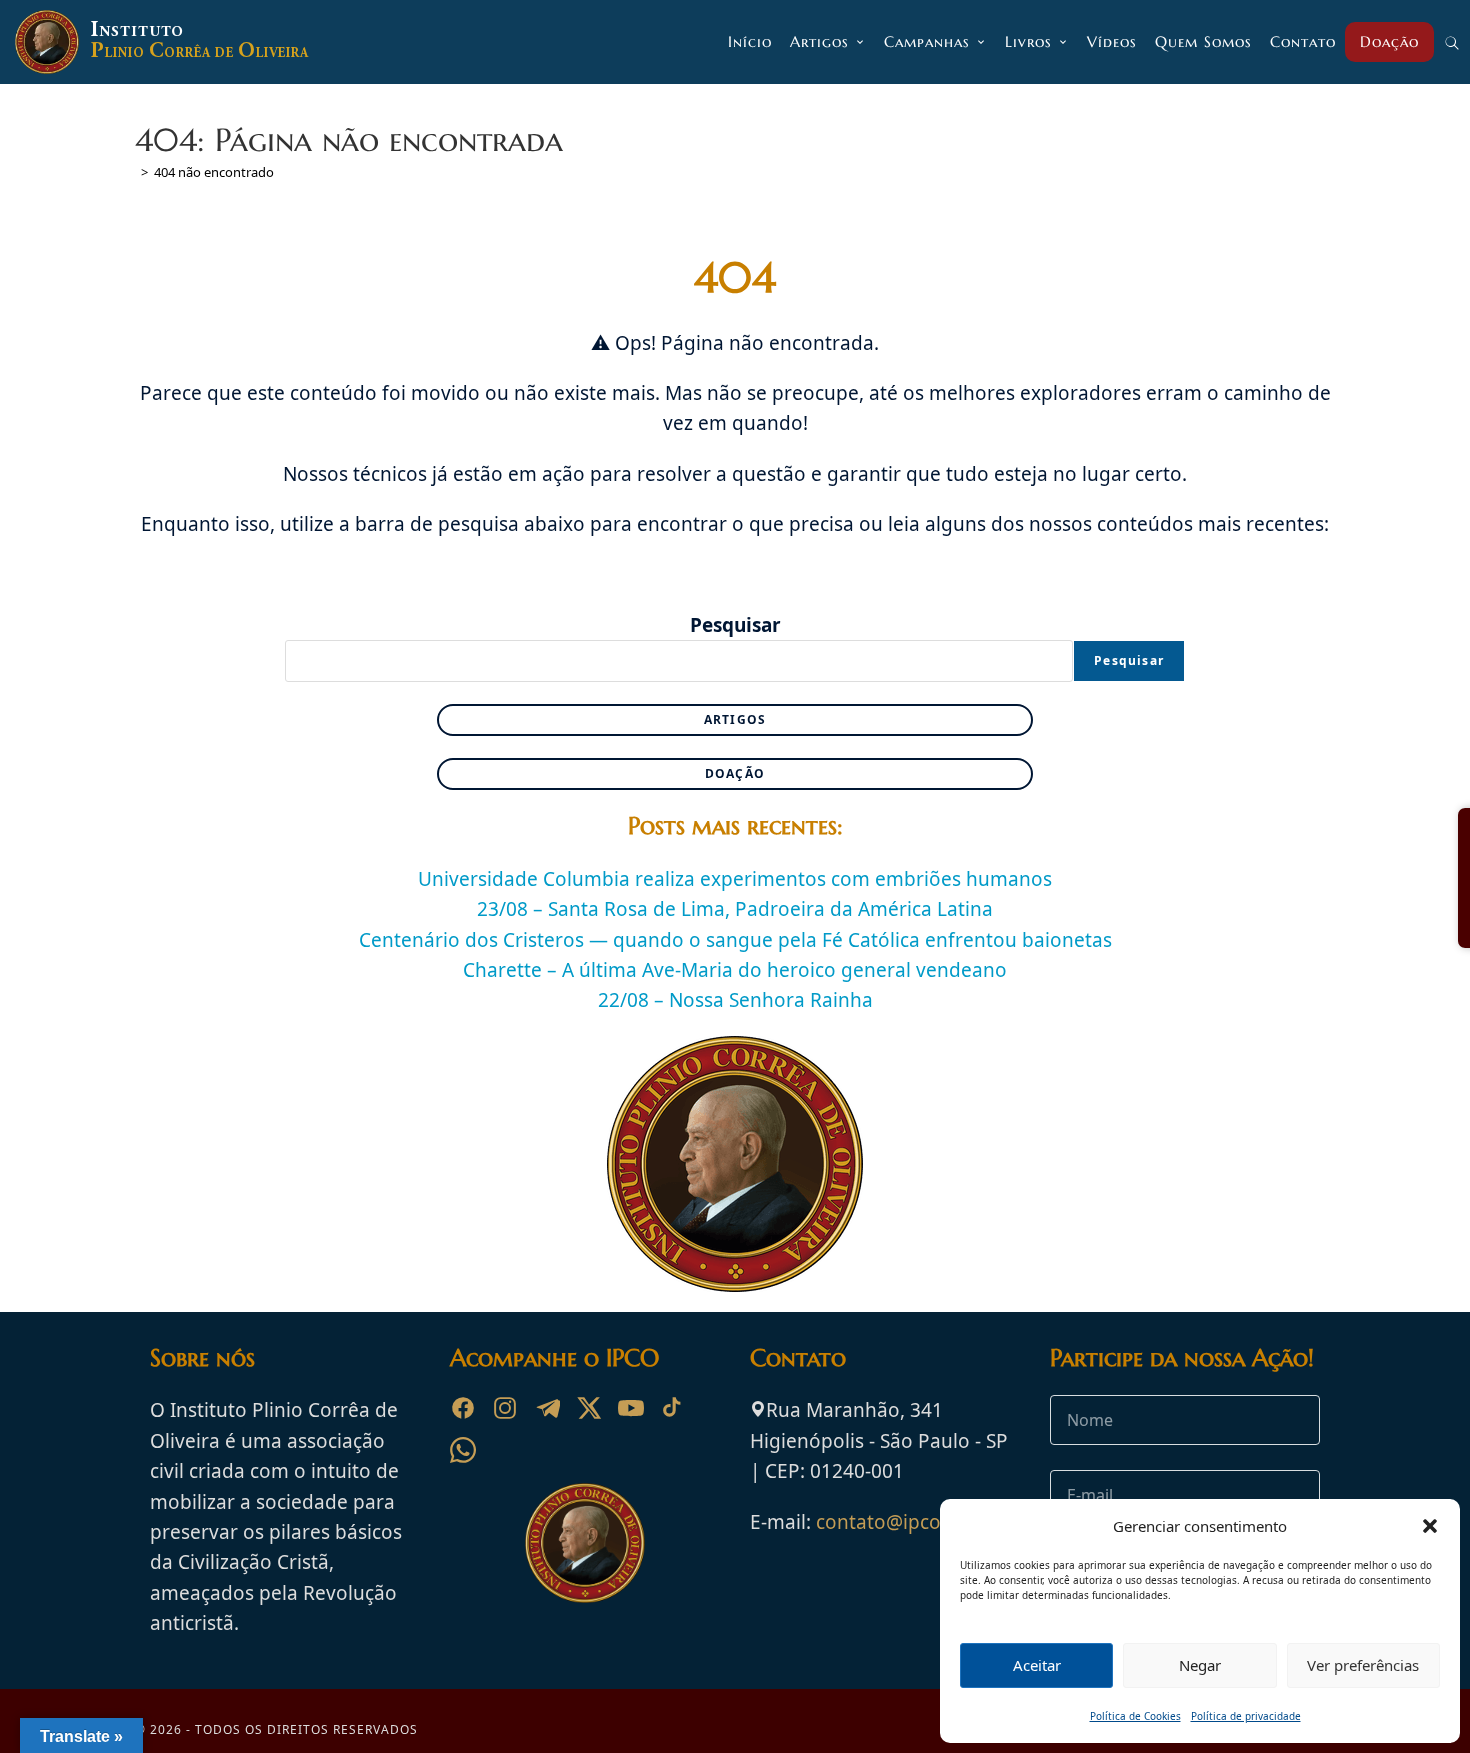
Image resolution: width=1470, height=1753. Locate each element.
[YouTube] (631, 1408)
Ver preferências (1363, 1665)
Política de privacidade (1246, 1716)
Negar (1200, 1665)
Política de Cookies (1135, 1716)
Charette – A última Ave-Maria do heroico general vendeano (735, 970)
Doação (735, 773)
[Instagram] (505, 1408)
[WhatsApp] (463, 1450)
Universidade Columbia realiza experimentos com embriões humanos (735, 879)
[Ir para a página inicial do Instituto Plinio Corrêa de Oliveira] (585, 1542)
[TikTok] (673, 1408)
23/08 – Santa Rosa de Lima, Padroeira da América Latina (735, 909)
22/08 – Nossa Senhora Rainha (735, 1000)
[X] (589, 1408)
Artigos (735, 719)
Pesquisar (735, 625)
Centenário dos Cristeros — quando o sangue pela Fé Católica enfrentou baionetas (735, 940)
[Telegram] (547, 1408)
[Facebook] (463, 1408)
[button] (1430, 1526)
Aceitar (1037, 1665)
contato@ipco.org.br (909, 1522)
